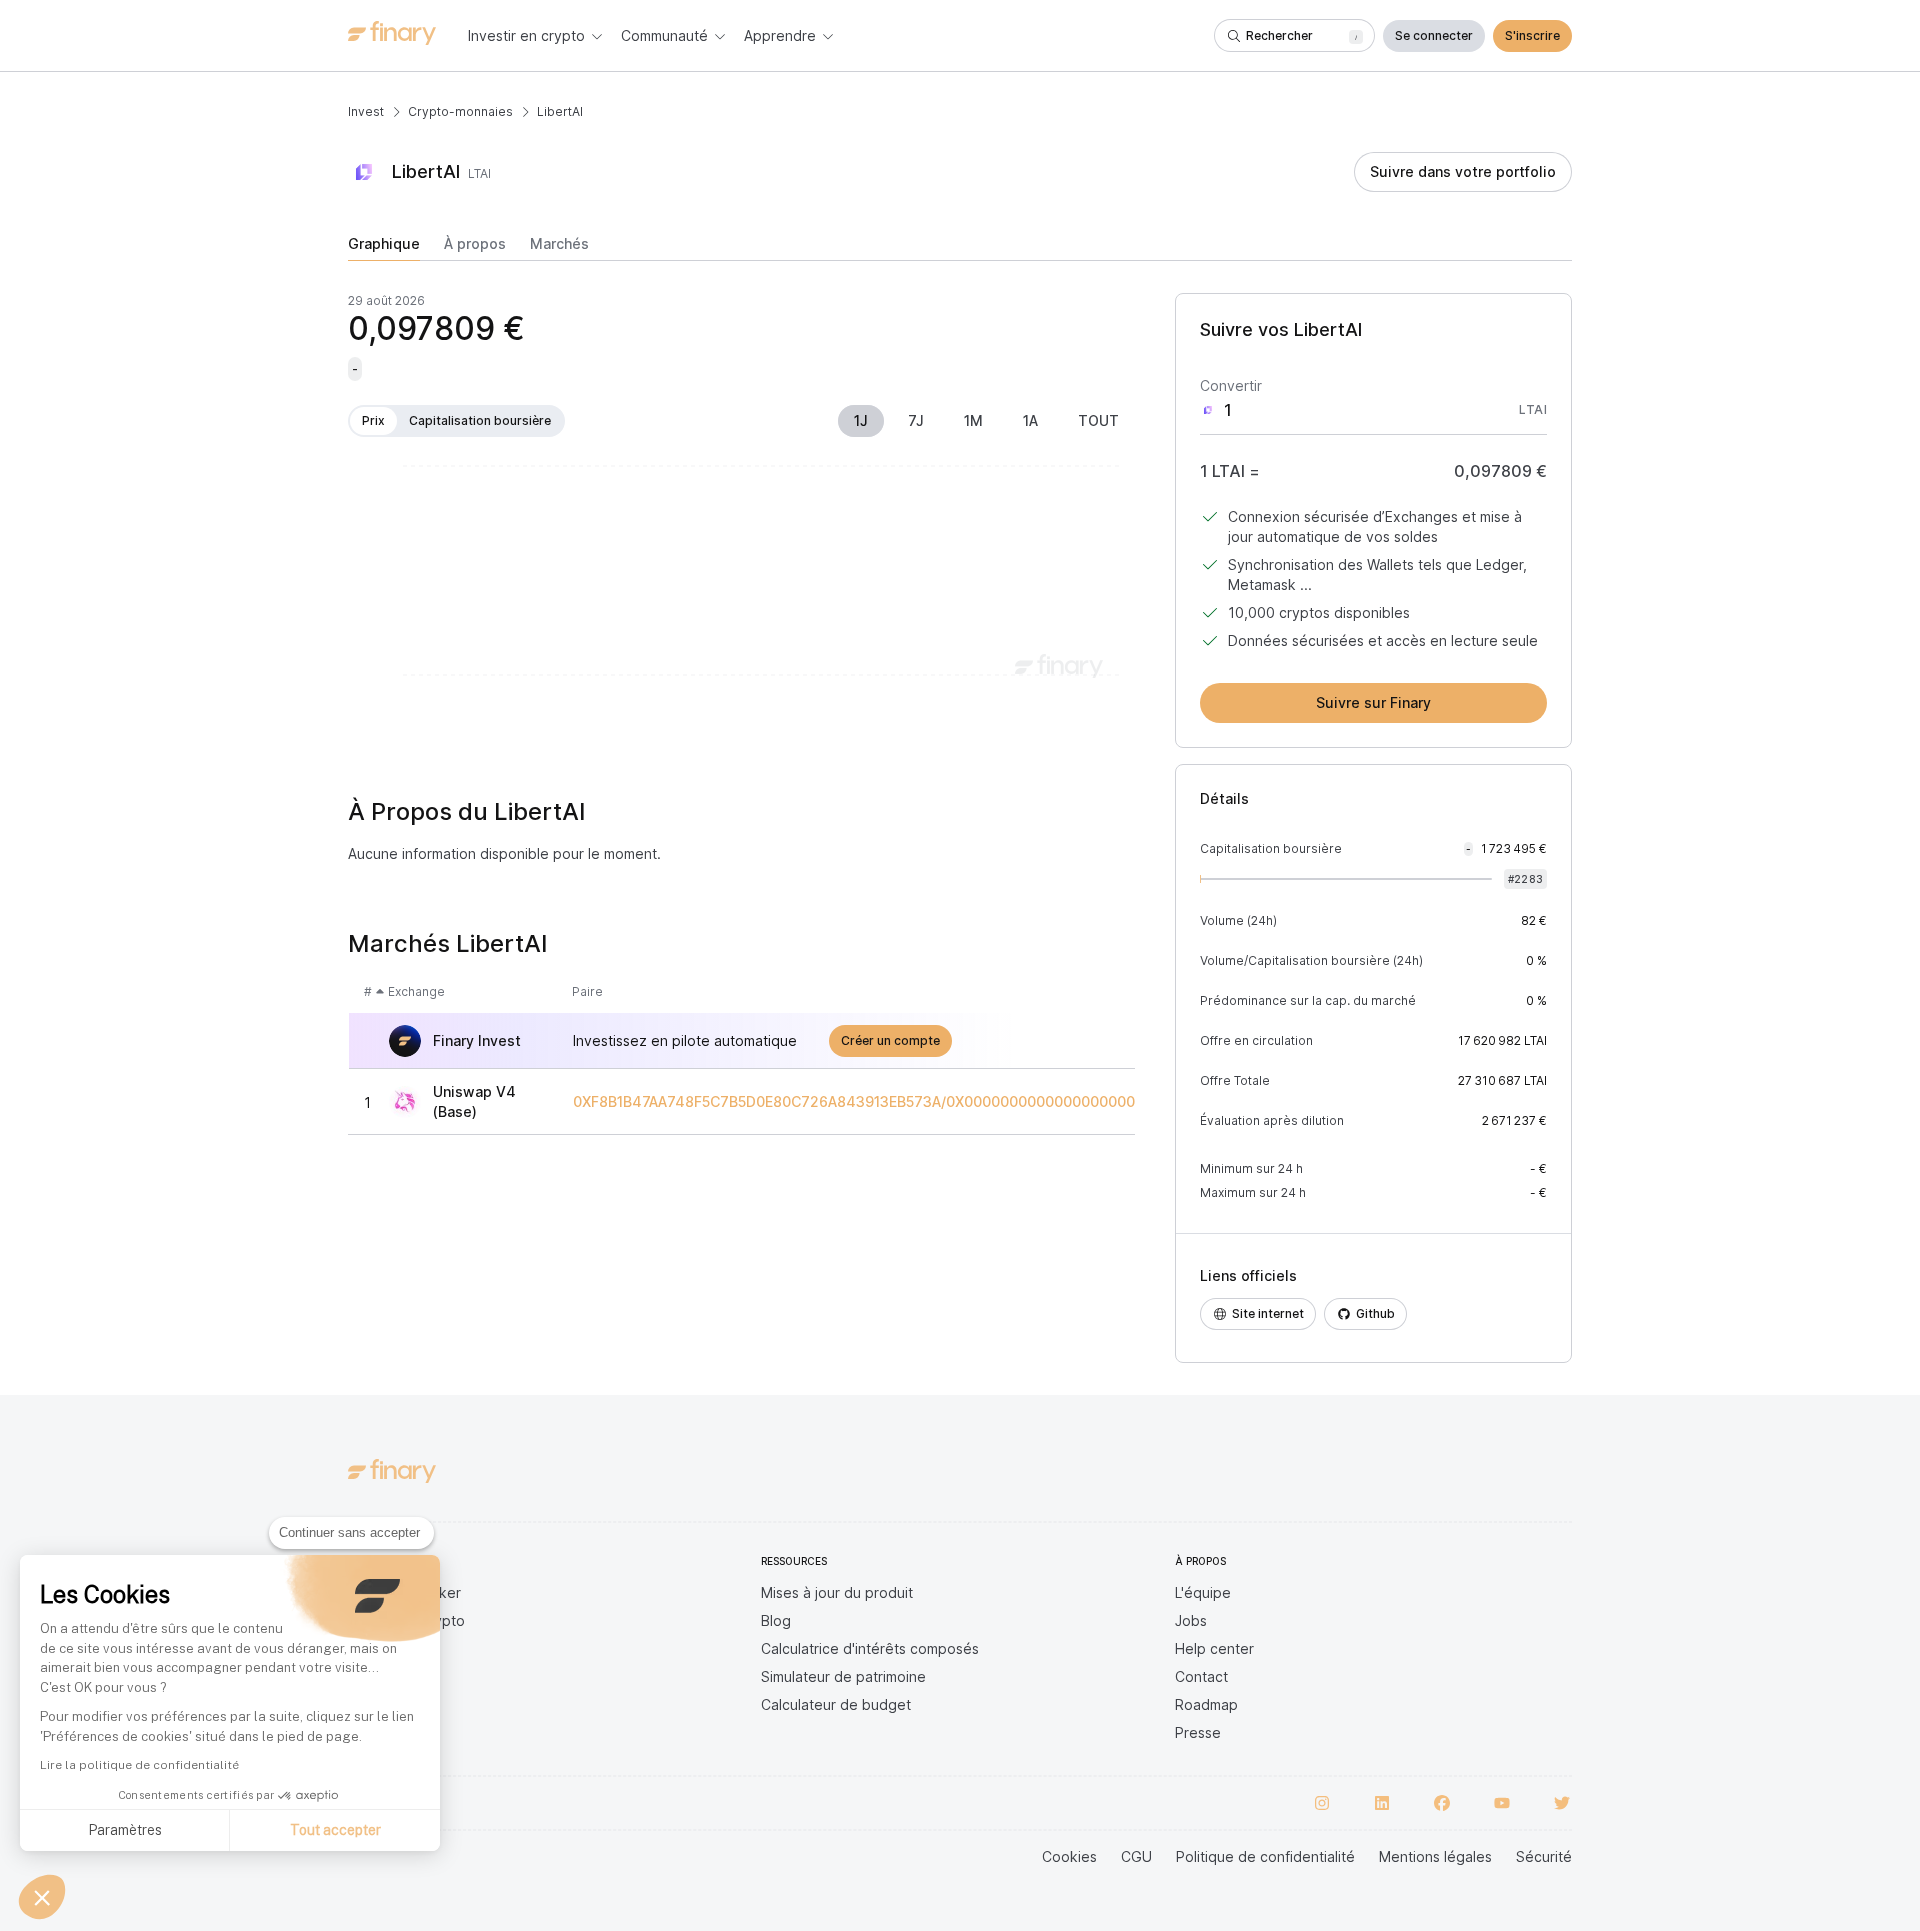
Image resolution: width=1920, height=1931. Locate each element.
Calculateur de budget (836, 1704)
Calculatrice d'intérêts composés (870, 1648)
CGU (1136, 1856)
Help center (1214, 1648)
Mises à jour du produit (837, 1592)
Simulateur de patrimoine (843, 1676)
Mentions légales (1435, 1856)
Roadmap (1206, 1704)
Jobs (1191, 1620)
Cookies (1069, 1856)
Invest (366, 111)
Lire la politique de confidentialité (139, 1765)
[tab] (384, 248)
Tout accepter (335, 1830)
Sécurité (1544, 1856)
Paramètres (125, 1830)
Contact (1201, 1676)
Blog (776, 1620)
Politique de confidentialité (1265, 1856)
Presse (1198, 1732)
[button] (42, 1897)
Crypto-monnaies (460, 111)
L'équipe (1203, 1592)
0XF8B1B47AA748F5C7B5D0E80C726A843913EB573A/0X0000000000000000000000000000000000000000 (948, 1102)
